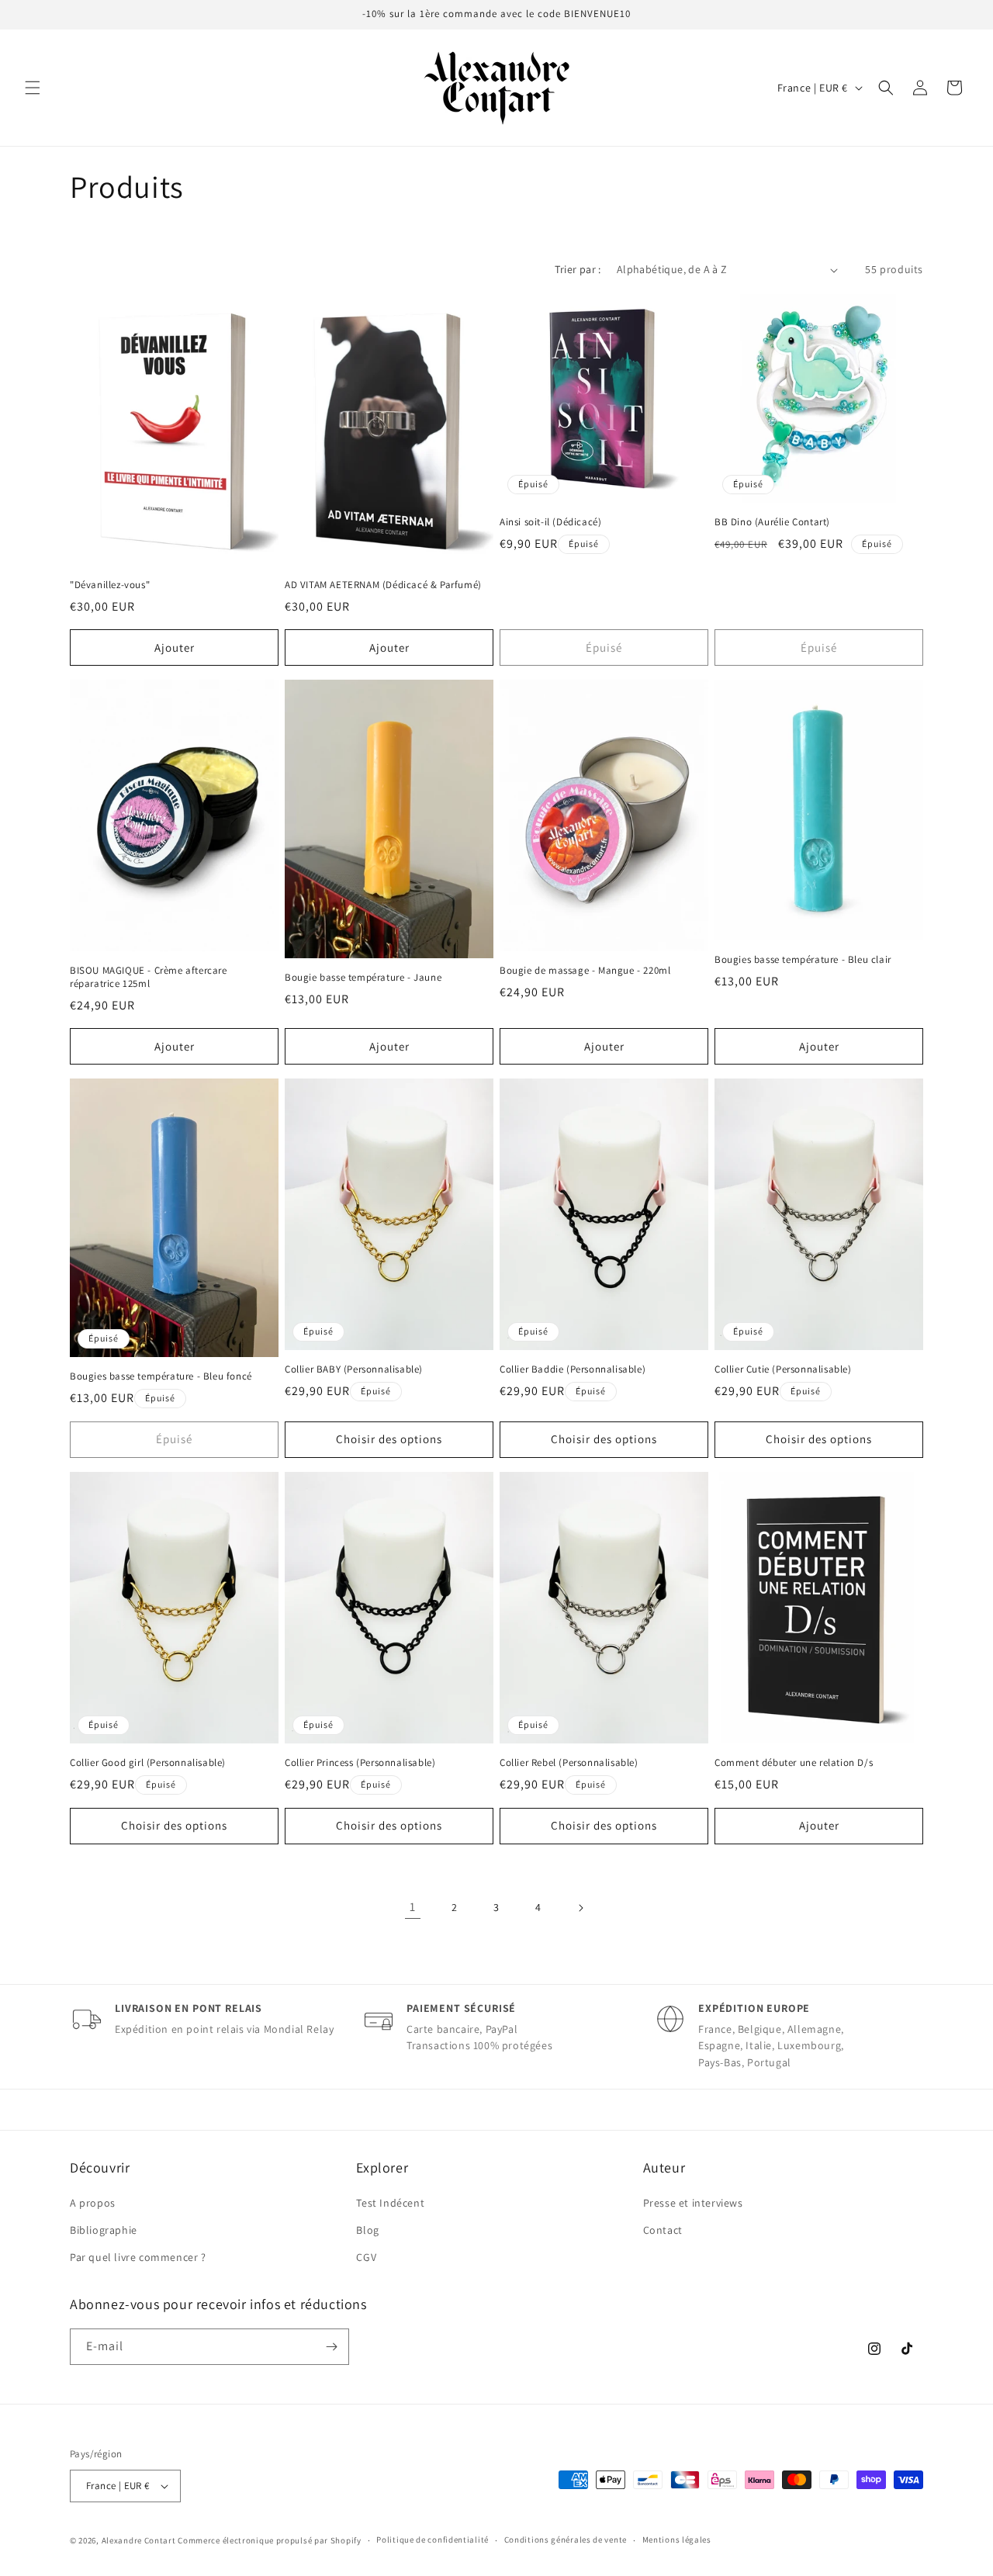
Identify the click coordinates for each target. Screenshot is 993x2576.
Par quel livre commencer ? (138, 2258)
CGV (366, 2258)
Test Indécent (390, 2203)
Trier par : (578, 269)
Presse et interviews (693, 2203)
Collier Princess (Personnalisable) (360, 1763)
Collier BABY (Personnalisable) (354, 1369)
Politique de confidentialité (432, 2540)
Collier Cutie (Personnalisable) (783, 1369)
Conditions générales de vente (566, 2540)
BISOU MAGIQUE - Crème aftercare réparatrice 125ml (149, 977)
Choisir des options (389, 1439)
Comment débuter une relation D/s (794, 1763)
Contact (663, 2230)
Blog (367, 2230)
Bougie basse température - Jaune (363, 978)
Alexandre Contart (139, 2540)
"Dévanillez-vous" (110, 585)
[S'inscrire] (331, 2347)
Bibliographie (104, 2230)
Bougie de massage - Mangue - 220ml (585, 971)
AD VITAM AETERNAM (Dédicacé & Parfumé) (383, 585)
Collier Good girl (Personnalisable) (148, 1763)
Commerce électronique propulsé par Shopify (269, 2540)
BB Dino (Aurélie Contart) (772, 522)
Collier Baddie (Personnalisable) (573, 1369)
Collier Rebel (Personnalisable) (569, 1763)
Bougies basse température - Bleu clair (803, 960)
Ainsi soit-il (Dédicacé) (550, 522)
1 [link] (413, 1907)
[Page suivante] (580, 1908)
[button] (33, 88)
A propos (93, 2203)
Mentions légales (677, 2540)
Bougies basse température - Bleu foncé (161, 1376)
